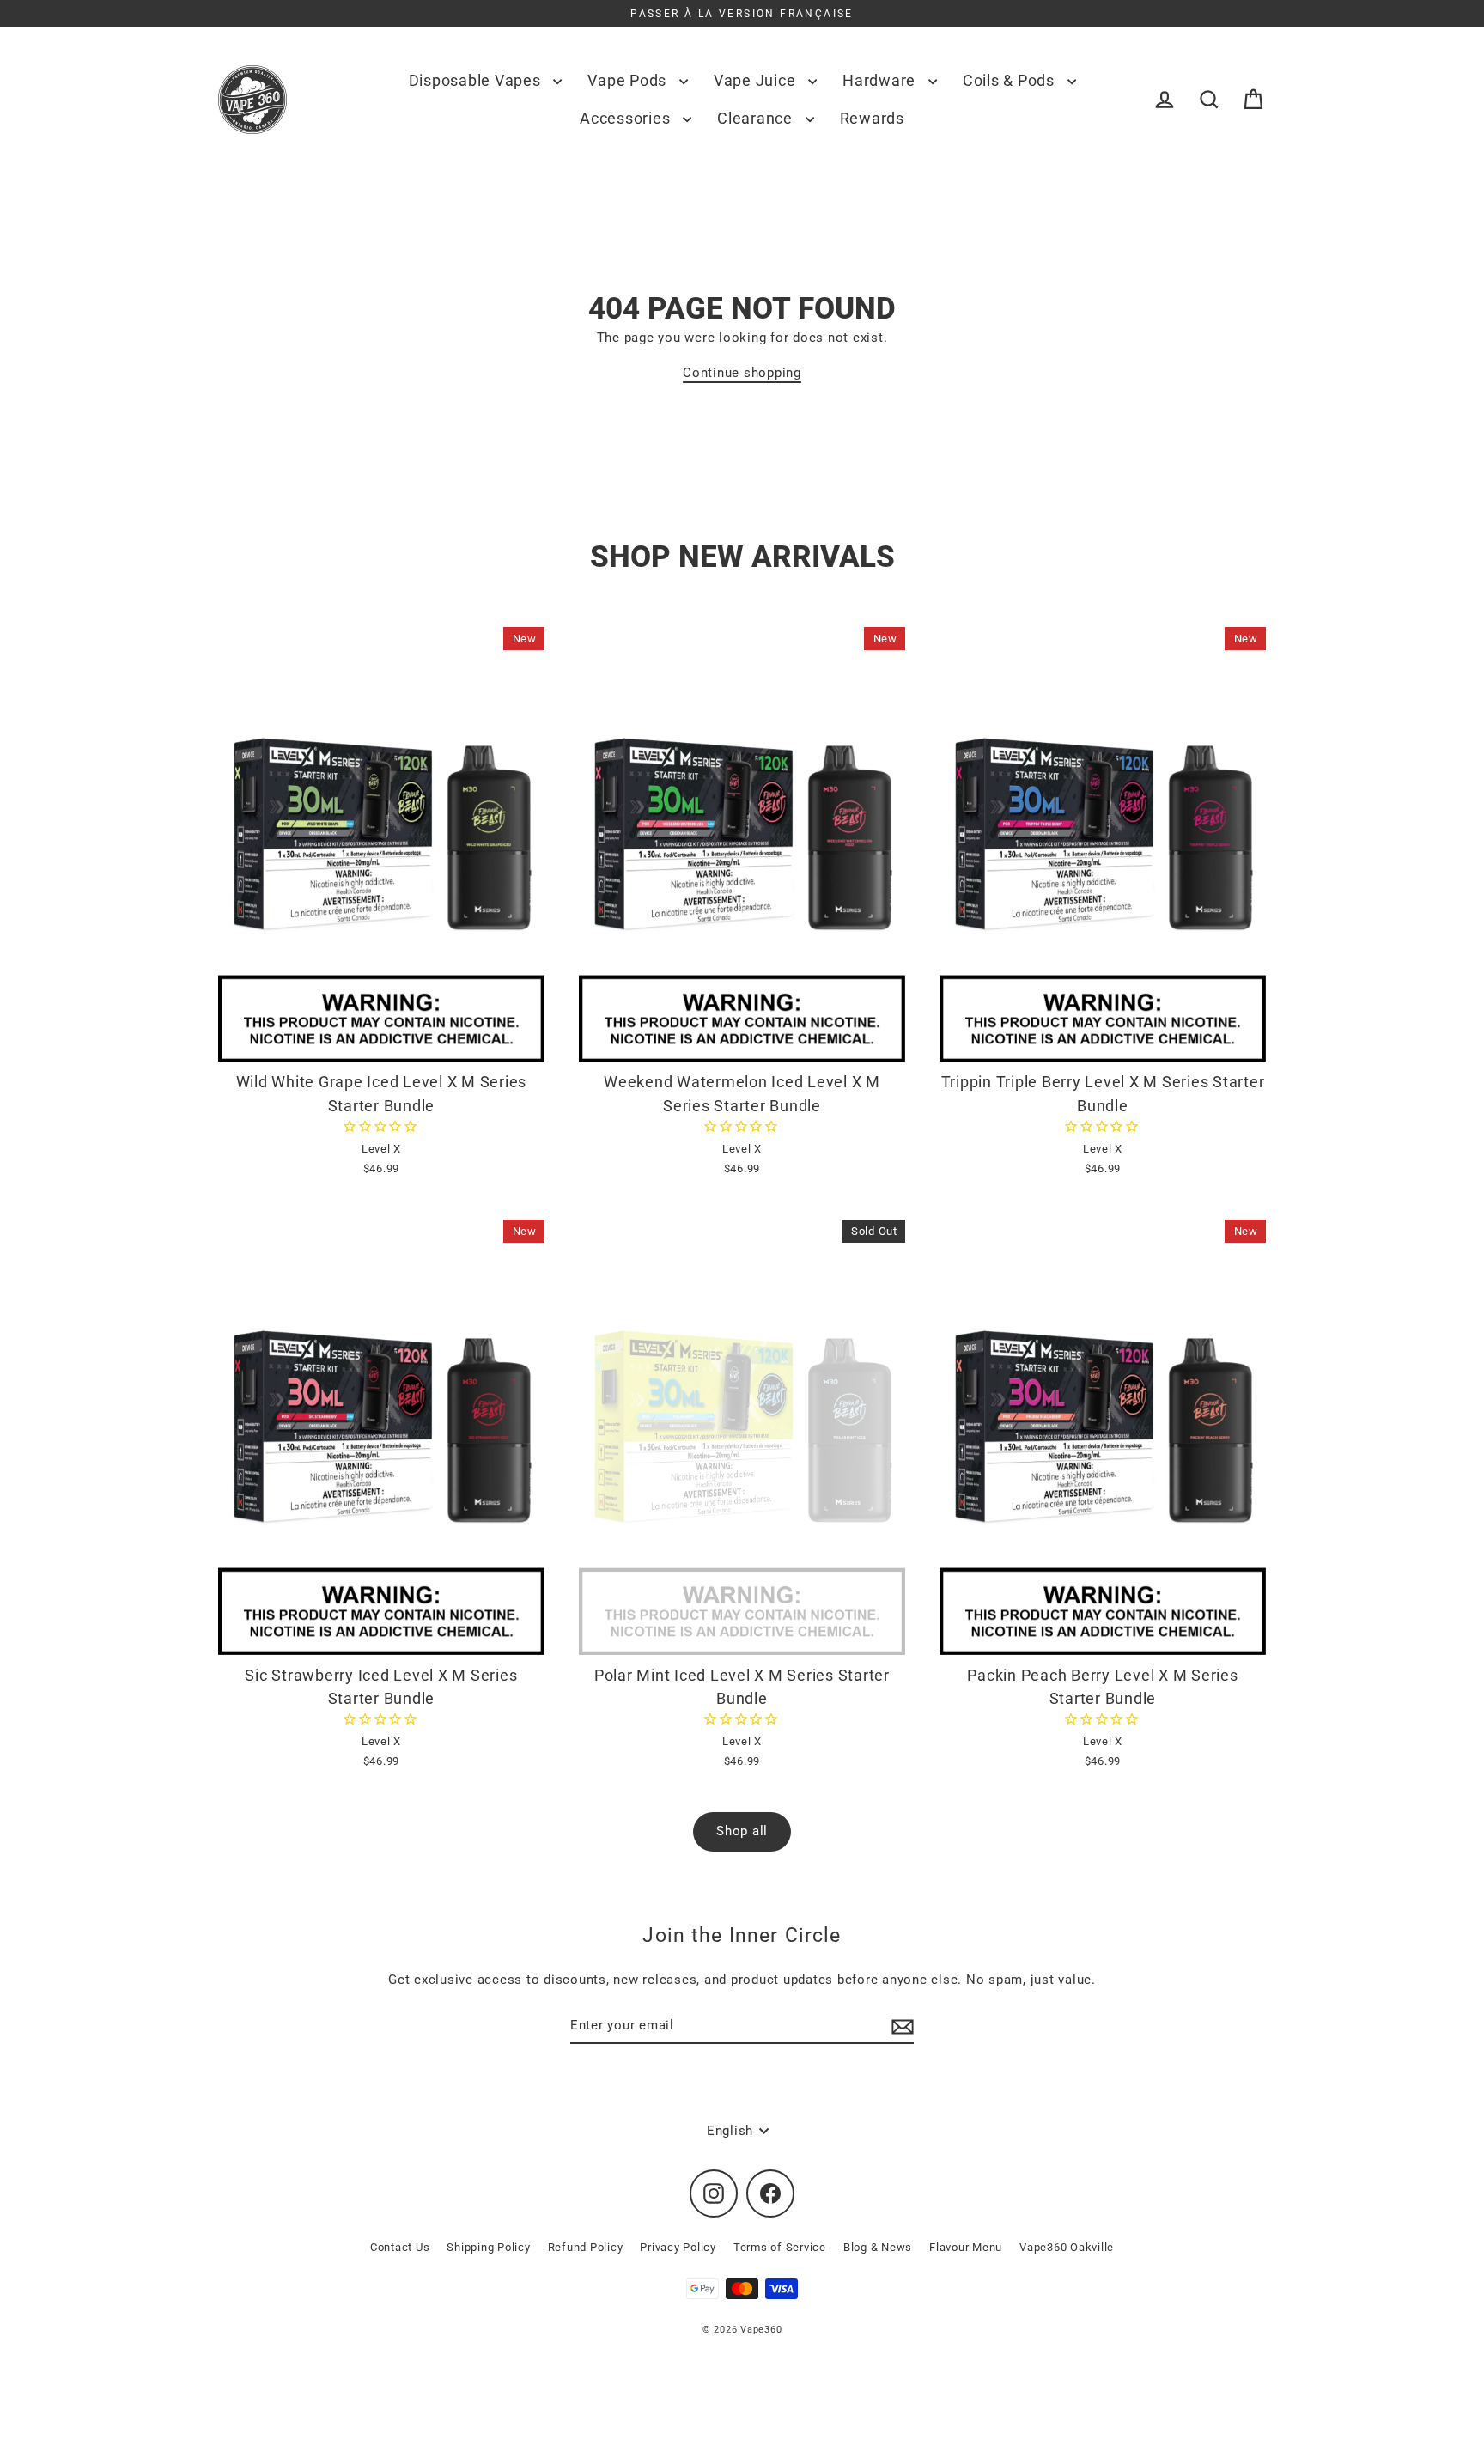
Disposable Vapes (477, 80)
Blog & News (878, 2247)
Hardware (881, 80)
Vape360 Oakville (1067, 2247)
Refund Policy (586, 2247)
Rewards (872, 118)
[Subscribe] (900, 2026)
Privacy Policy (678, 2247)
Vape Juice (757, 80)
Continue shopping (742, 373)
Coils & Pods (1011, 80)
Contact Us (400, 2247)
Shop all (742, 1831)
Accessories (627, 118)
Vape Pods (629, 80)
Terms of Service (780, 2247)
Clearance (757, 118)
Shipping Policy (488, 2247)
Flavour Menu (966, 2247)
